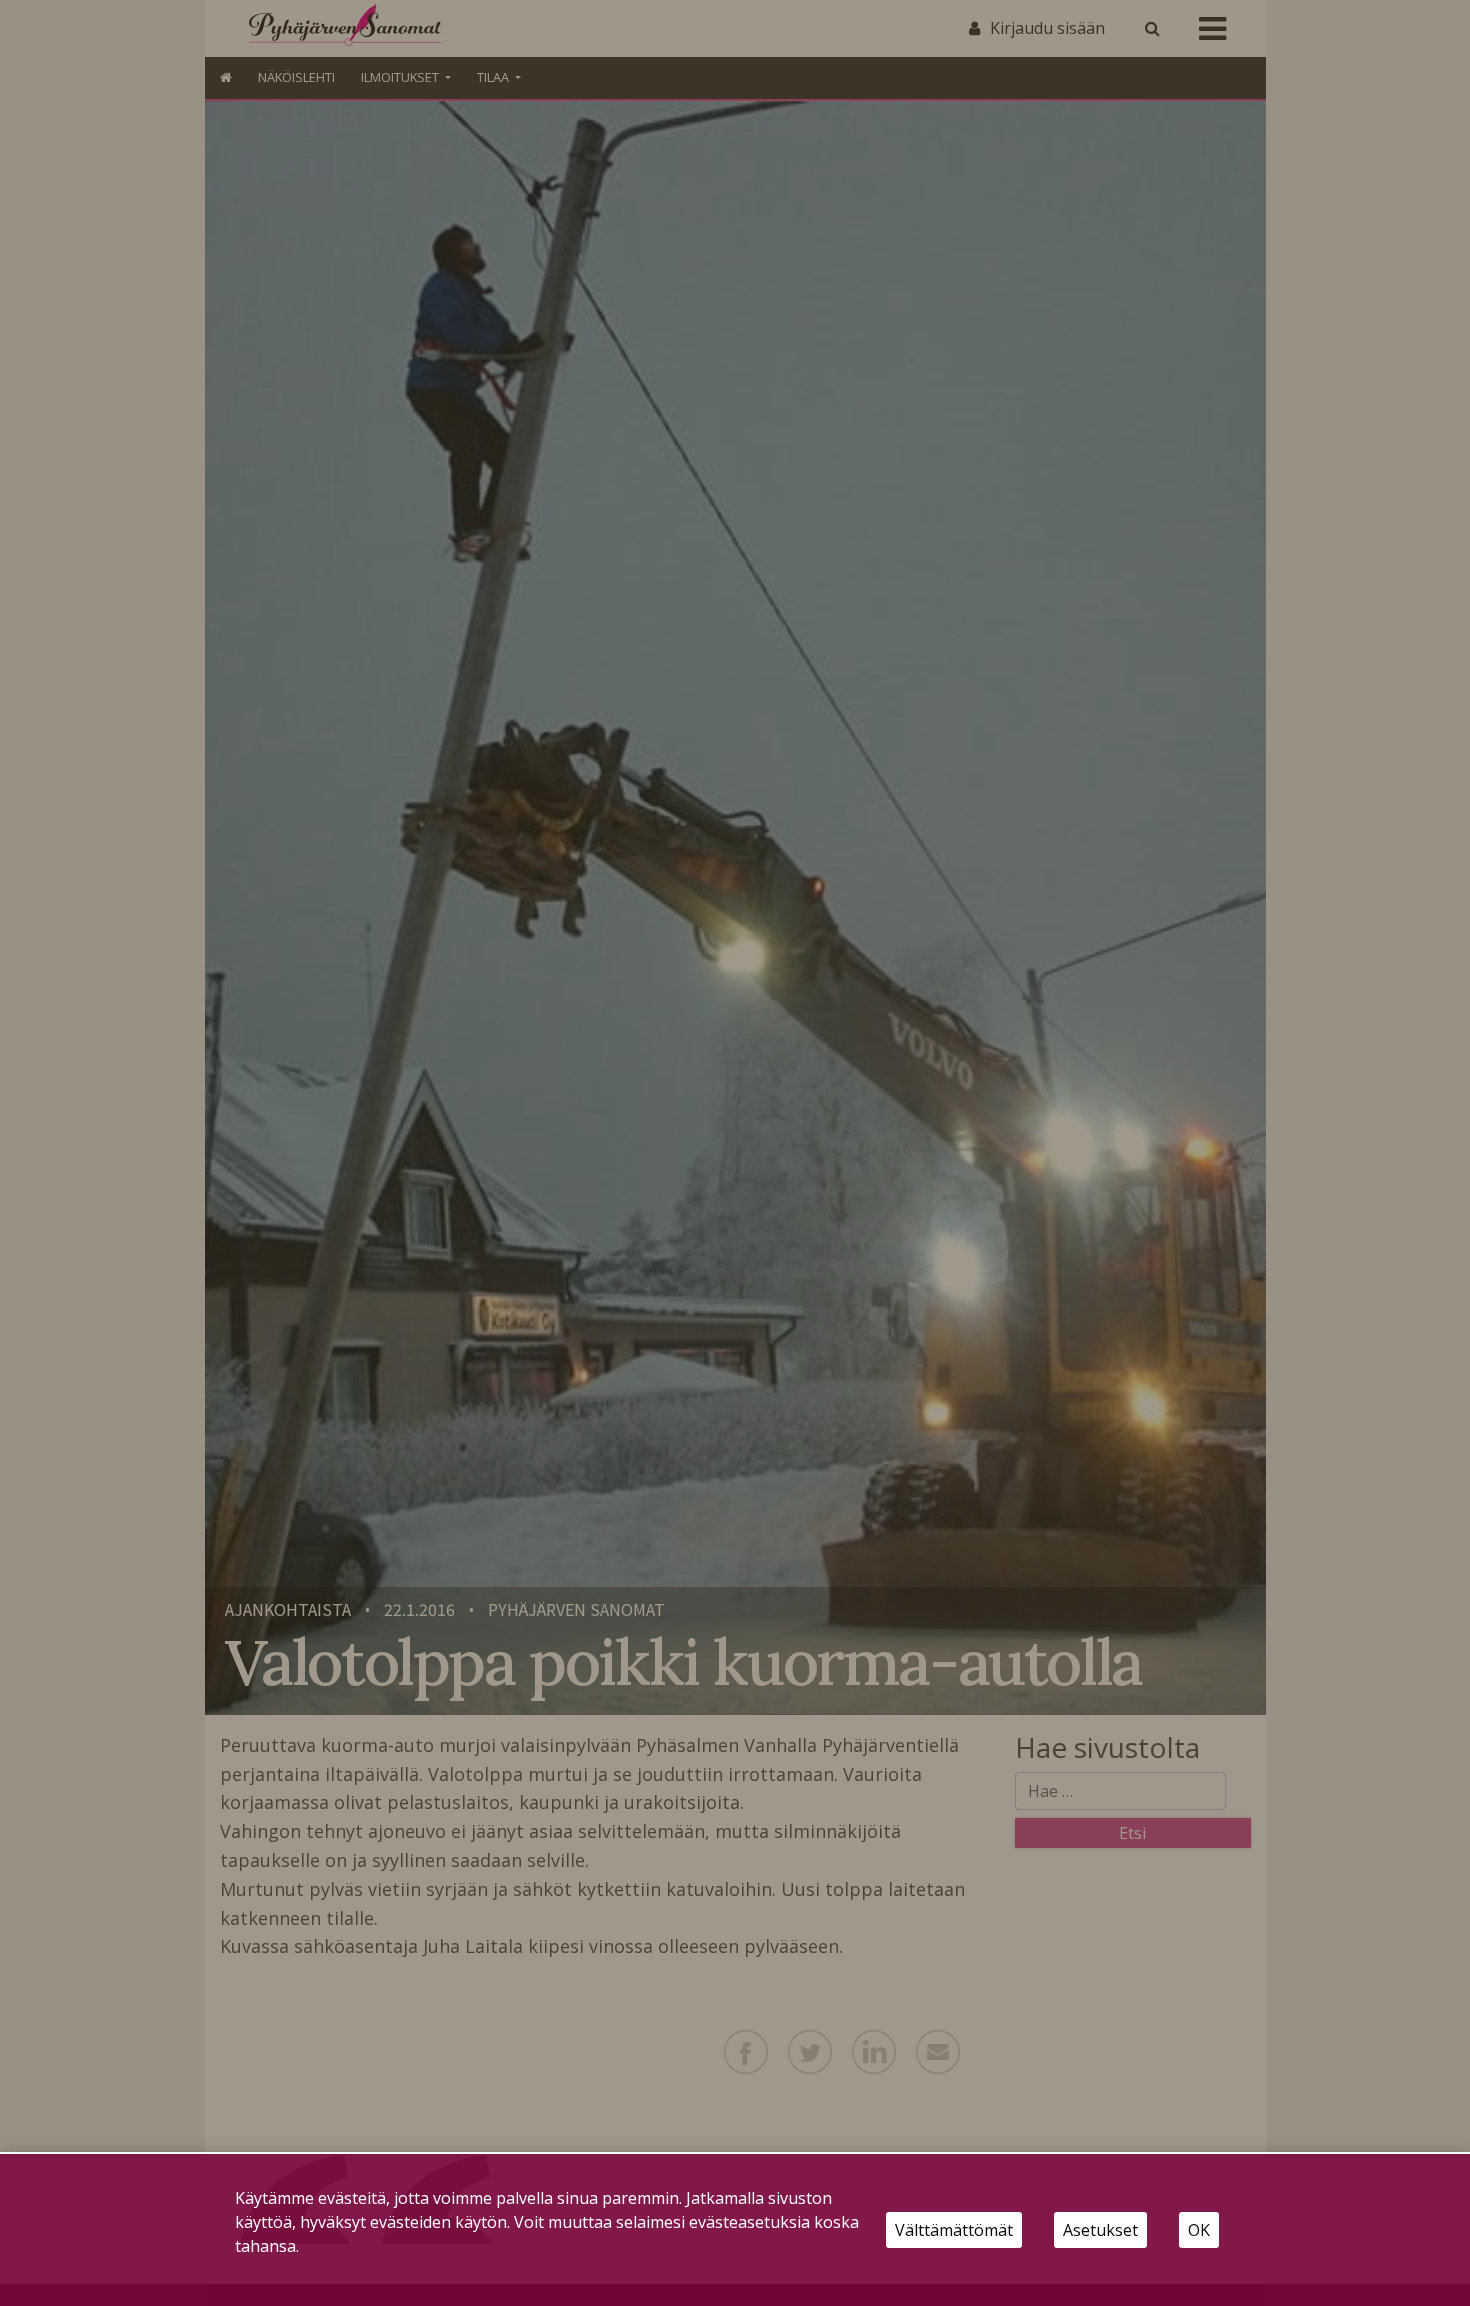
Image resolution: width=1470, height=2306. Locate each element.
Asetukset (1100, 2230)
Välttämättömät (954, 2230)
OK (1199, 2230)
